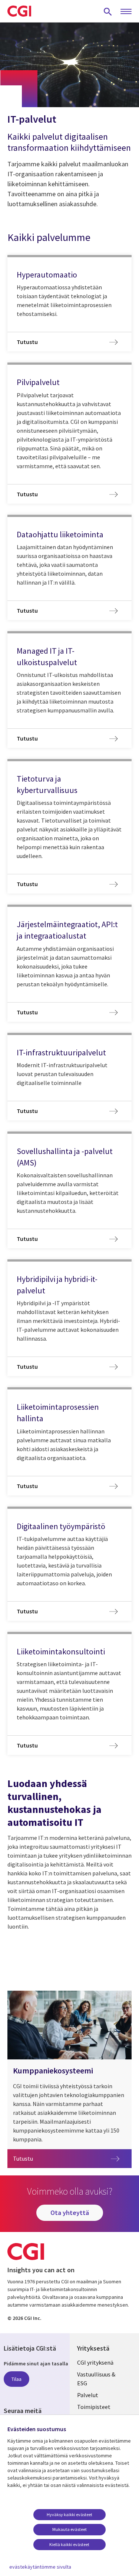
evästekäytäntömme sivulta (40, 2567)
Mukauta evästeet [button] (69, 2529)
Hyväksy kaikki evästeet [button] (69, 2514)
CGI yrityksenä (95, 2362)
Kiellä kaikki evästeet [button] (69, 2544)
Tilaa (16, 2379)
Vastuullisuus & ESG (96, 2379)
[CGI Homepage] (19, 11)
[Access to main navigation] (126, 12)
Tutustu (52, 2158)
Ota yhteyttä (70, 2213)
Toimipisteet (94, 2407)
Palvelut (88, 2395)
